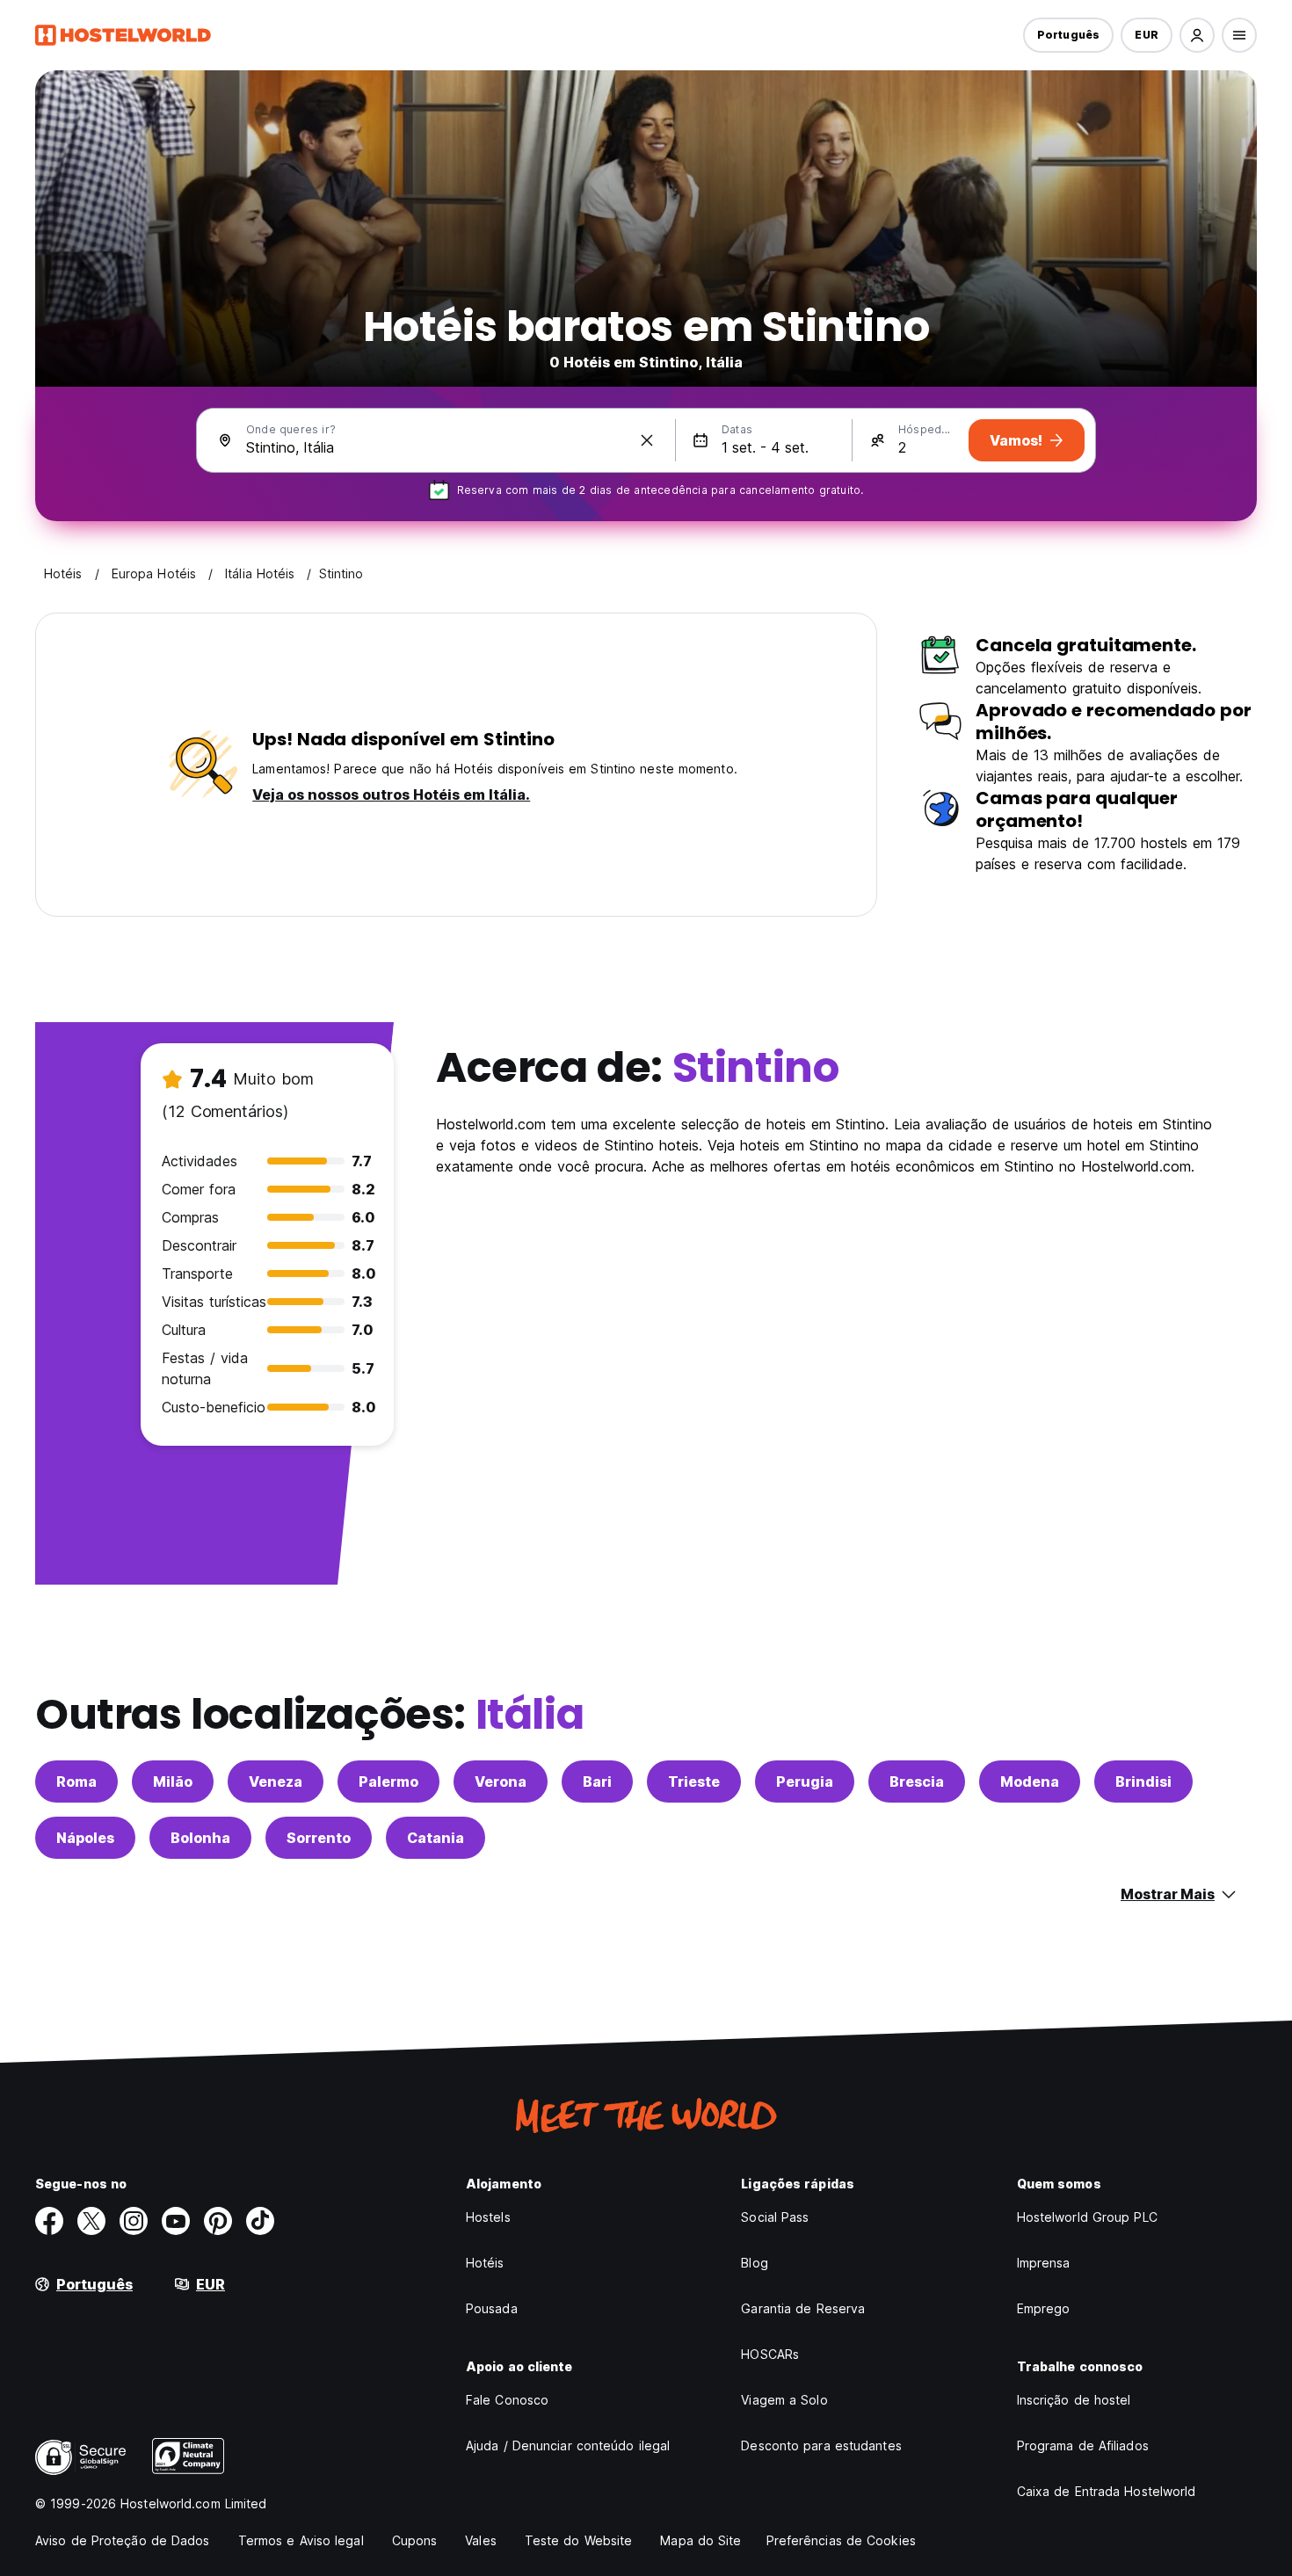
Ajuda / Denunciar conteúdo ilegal (568, 2445)
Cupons (415, 2540)
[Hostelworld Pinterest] (218, 2221)
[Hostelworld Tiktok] (260, 2221)
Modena (1030, 1781)
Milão (173, 1781)
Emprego (1044, 2308)
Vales (481, 2540)
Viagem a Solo (784, 2400)
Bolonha (200, 1838)
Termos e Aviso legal (301, 2540)
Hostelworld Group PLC (1087, 2217)
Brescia (917, 1781)
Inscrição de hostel (1074, 2400)
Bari (597, 1781)
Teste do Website (579, 2540)
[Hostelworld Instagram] (134, 2221)
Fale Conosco (507, 2400)
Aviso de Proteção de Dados (123, 2540)
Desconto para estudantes (821, 2445)
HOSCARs (770, 2354)
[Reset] (647, 440)
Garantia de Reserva (803, 2308)
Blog (754, 2263)
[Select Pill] (1197, 35)
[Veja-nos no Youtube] (176, 2221)
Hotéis (485, 2263)
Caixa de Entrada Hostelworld (1107, 2491)
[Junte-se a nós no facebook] (49, 2221)
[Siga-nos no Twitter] (91, 2221)
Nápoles (85, 1838)
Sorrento (319, 1838)
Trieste (694, 1781)
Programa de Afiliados (1083, 2445)
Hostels (488, 2217)
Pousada (492, 2308)
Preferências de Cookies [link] (841, 2540)
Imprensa (1044, 2263)
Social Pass (775, 2217)
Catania (436, 1838)
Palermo (388, 1781)
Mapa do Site (700, 2540)
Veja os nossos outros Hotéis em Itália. (391, 795)
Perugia (805, 1781)
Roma (76, 1781)
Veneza (276, 1781)
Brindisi (1143, 1781)
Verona (501, 1781)
